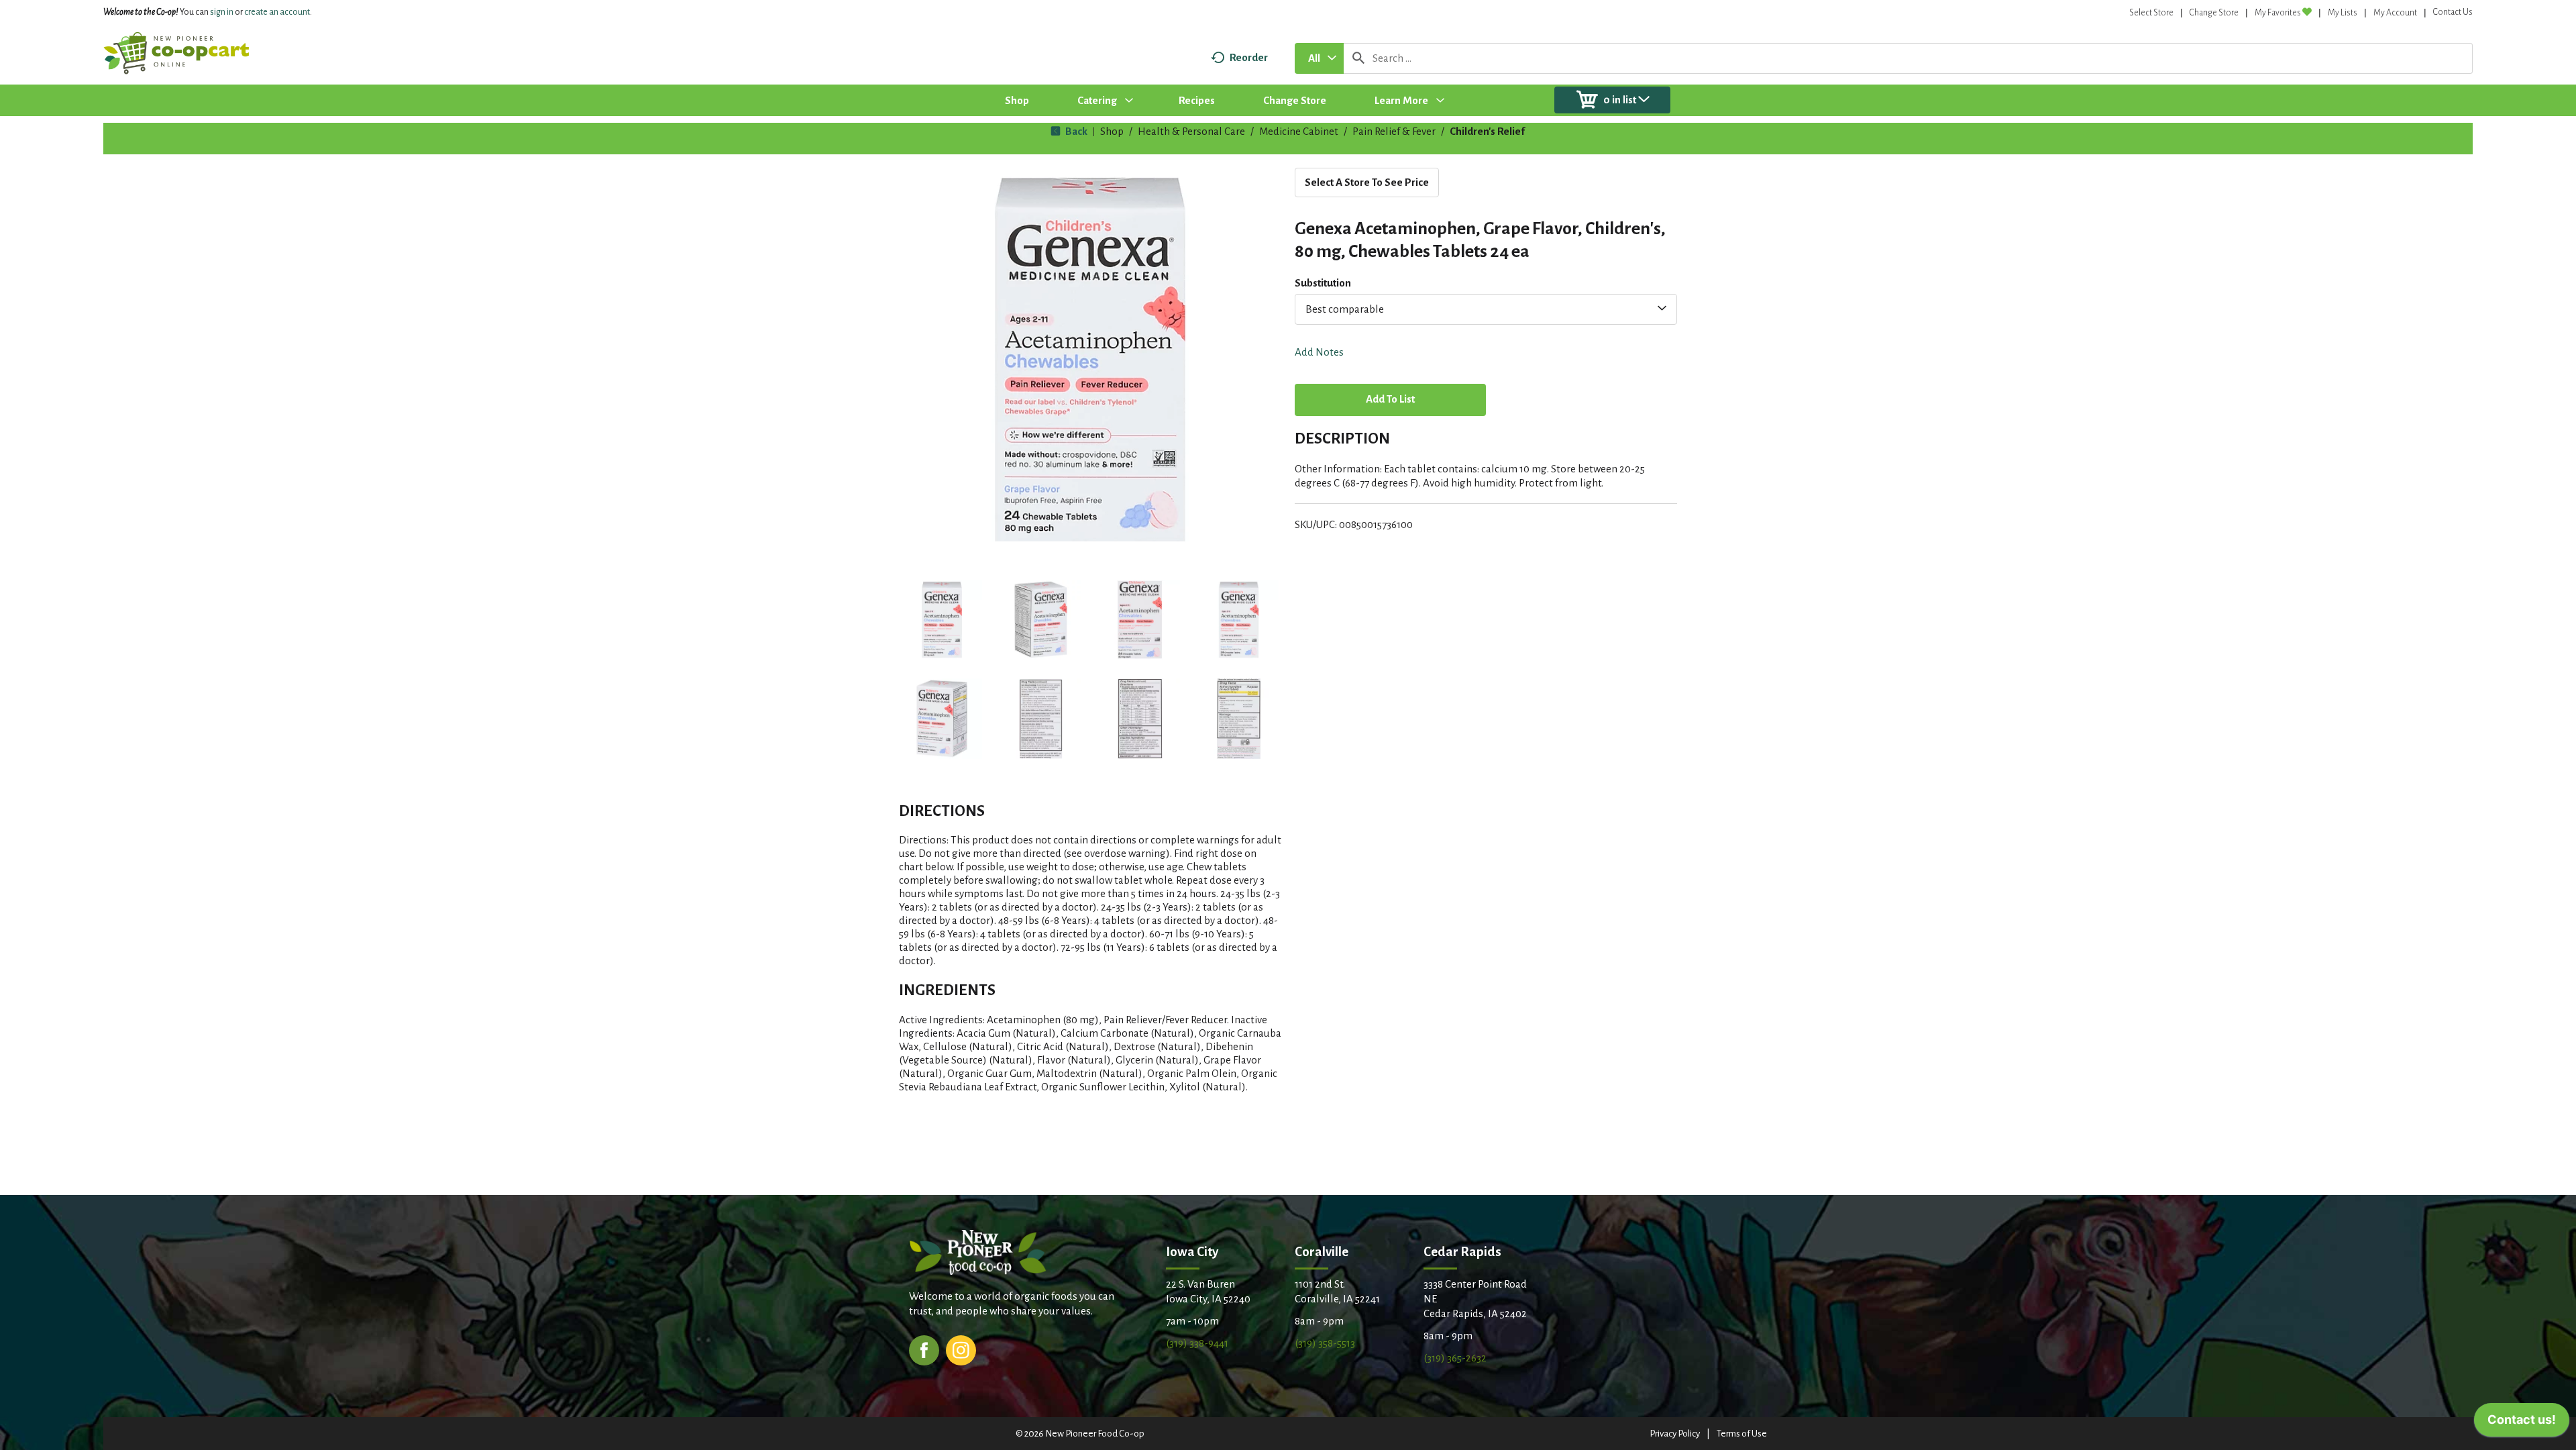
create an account (277, 12)
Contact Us (2453, 12)
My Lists (2343, 13)
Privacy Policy (1675, 1434)
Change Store (2214, 13)
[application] (2522, 1423)
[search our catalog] (1358, 58)
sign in (222, 12)
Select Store (2151, 13)
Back (1075, 131)
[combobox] (1319, 58)
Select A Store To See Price (1367, 182)
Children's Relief (1487, 131)
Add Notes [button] (1319, 352)
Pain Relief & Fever (1394, 131)
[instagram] (961, 1349)
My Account (2395, 13)
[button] (942, 620)
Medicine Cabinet (1299, 131)
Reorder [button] (1249, 57)
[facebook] (924, 1349)
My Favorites (2278, 13)
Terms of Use (1742, 1434)
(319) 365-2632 (1455, 1358)
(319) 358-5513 (1325, 1343)
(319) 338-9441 (1197, 1343)
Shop (1112, 131)
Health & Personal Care (1191, 131)
